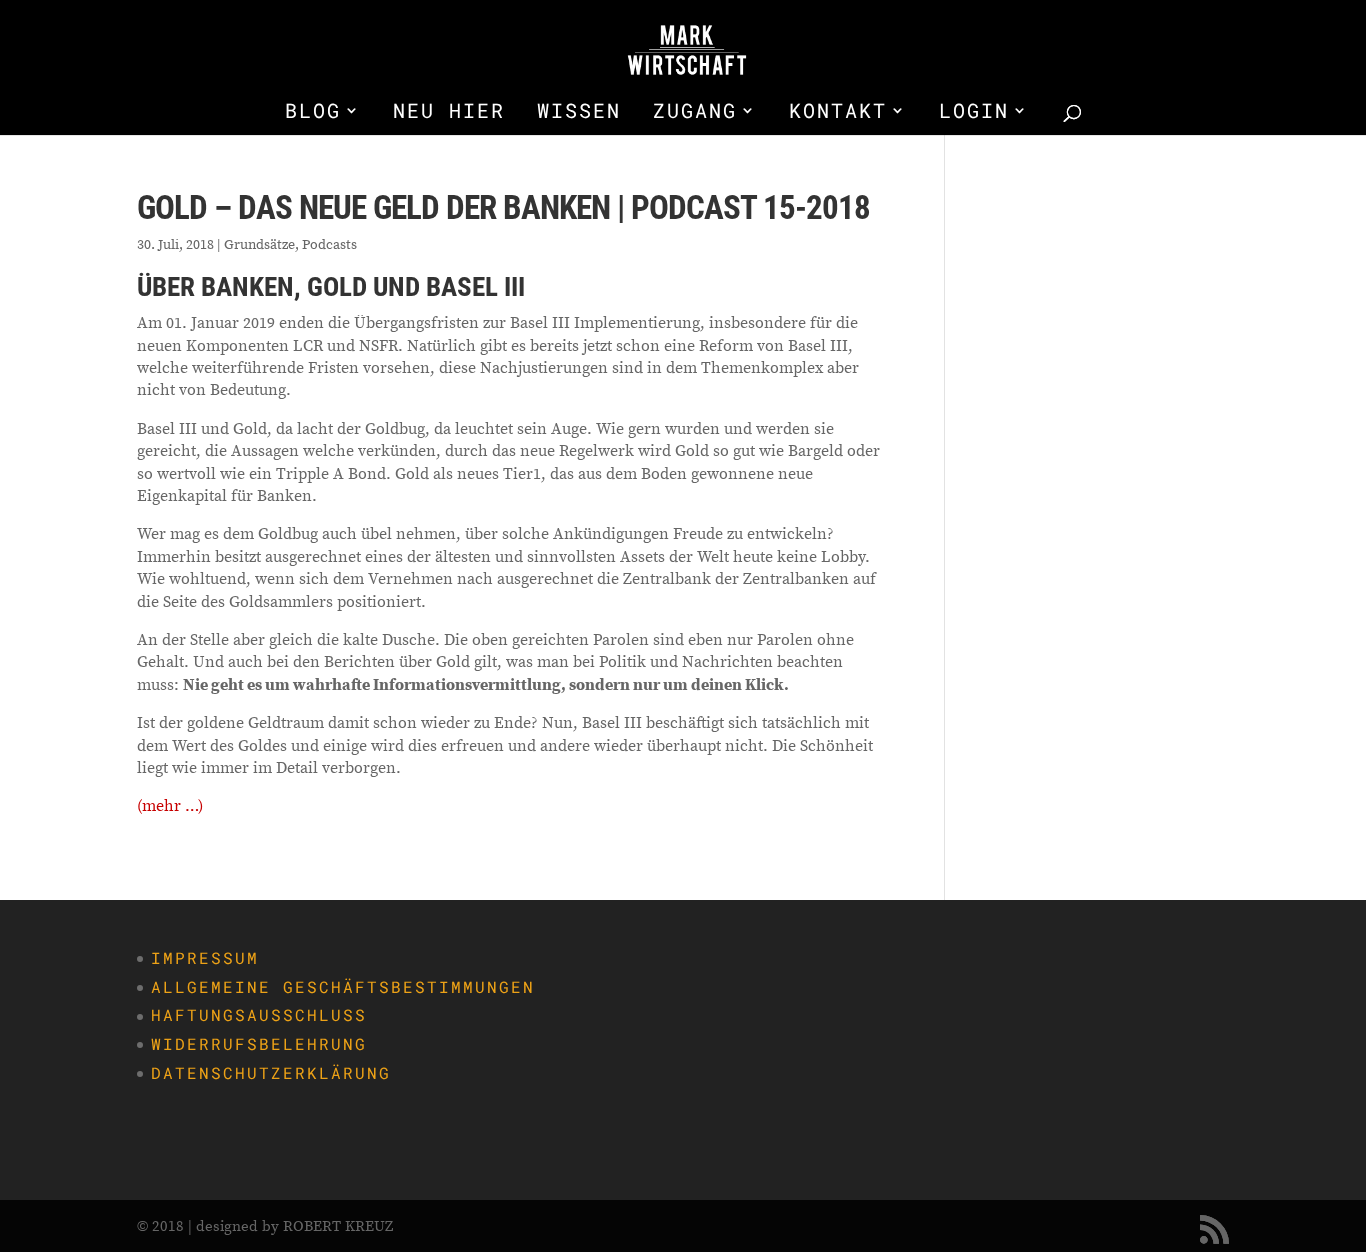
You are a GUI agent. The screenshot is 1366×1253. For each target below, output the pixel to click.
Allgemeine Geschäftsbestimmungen (343, 986)
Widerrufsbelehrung (259, 1043)
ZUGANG (695, 113)
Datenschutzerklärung (271, 1072)
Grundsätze (259, 244)
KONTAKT (838, 113)
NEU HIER (449, 113)
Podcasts (329, 244)
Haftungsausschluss (259, 1014)
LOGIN (974, 113)
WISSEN (579, 113)
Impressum (205, 957)
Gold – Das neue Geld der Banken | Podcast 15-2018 (503, 207)
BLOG (313, 113)
